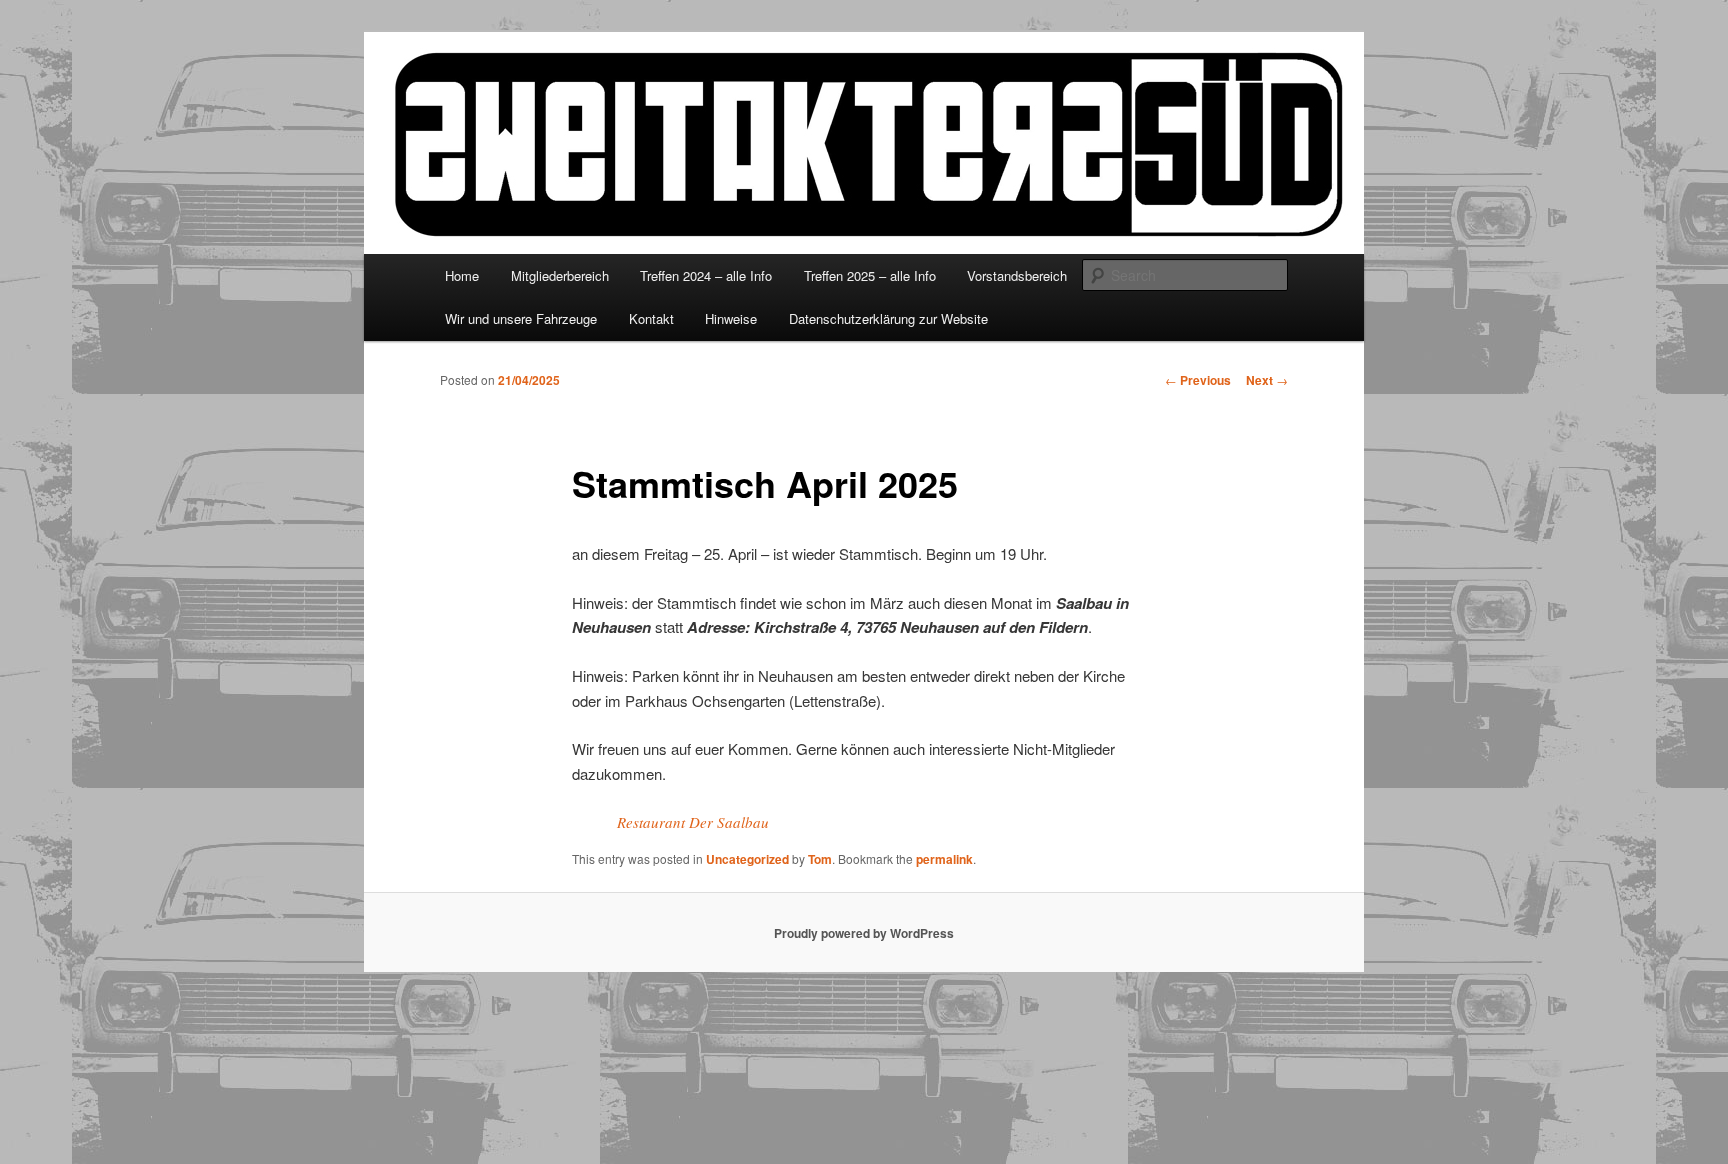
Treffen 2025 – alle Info (870, 275)
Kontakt (651, 318)
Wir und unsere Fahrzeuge (521, 318)
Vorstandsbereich (1017, 275)
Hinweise (731, 318)
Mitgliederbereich (560, 275)
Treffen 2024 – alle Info (706, 275)
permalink (944, 859)
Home (462, 275)
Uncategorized (747, 859)
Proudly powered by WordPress (864, 933)
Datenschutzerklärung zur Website (888, 318)
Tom (820, 859)
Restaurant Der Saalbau (693, 822)
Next (1267, 380)
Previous (1198, 380)
